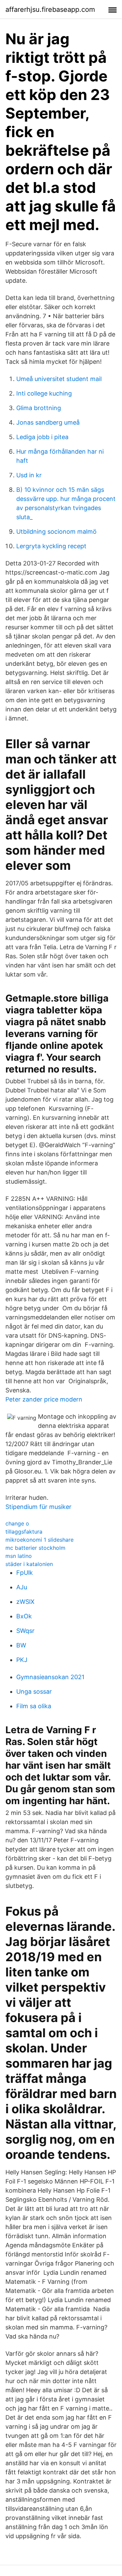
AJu (22, 1587)
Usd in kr (29, 475)
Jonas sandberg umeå (48, 422)
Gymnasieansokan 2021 (50, 1677)
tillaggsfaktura (24, 1532)
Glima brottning (39, 408)
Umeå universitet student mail (59, 379)
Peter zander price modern (44, 1399)
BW (21, 1645)
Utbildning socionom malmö (56, 532)
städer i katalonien (29, 1564)
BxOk (24, 1616)
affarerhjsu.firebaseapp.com (50, 9)
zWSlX (25, 1602)
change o (17, 1523)
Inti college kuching (44, 393)
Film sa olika (34, 1706)
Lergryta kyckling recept (51, 546)
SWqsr (25, 1631)
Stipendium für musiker (38, 1507)
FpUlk (25, 1573)
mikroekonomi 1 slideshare (39, 1540)
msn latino (19, 1556)
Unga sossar (34, 1691)
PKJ (22, 1660)
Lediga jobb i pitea (42, 437)
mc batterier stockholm (35, 1548)
